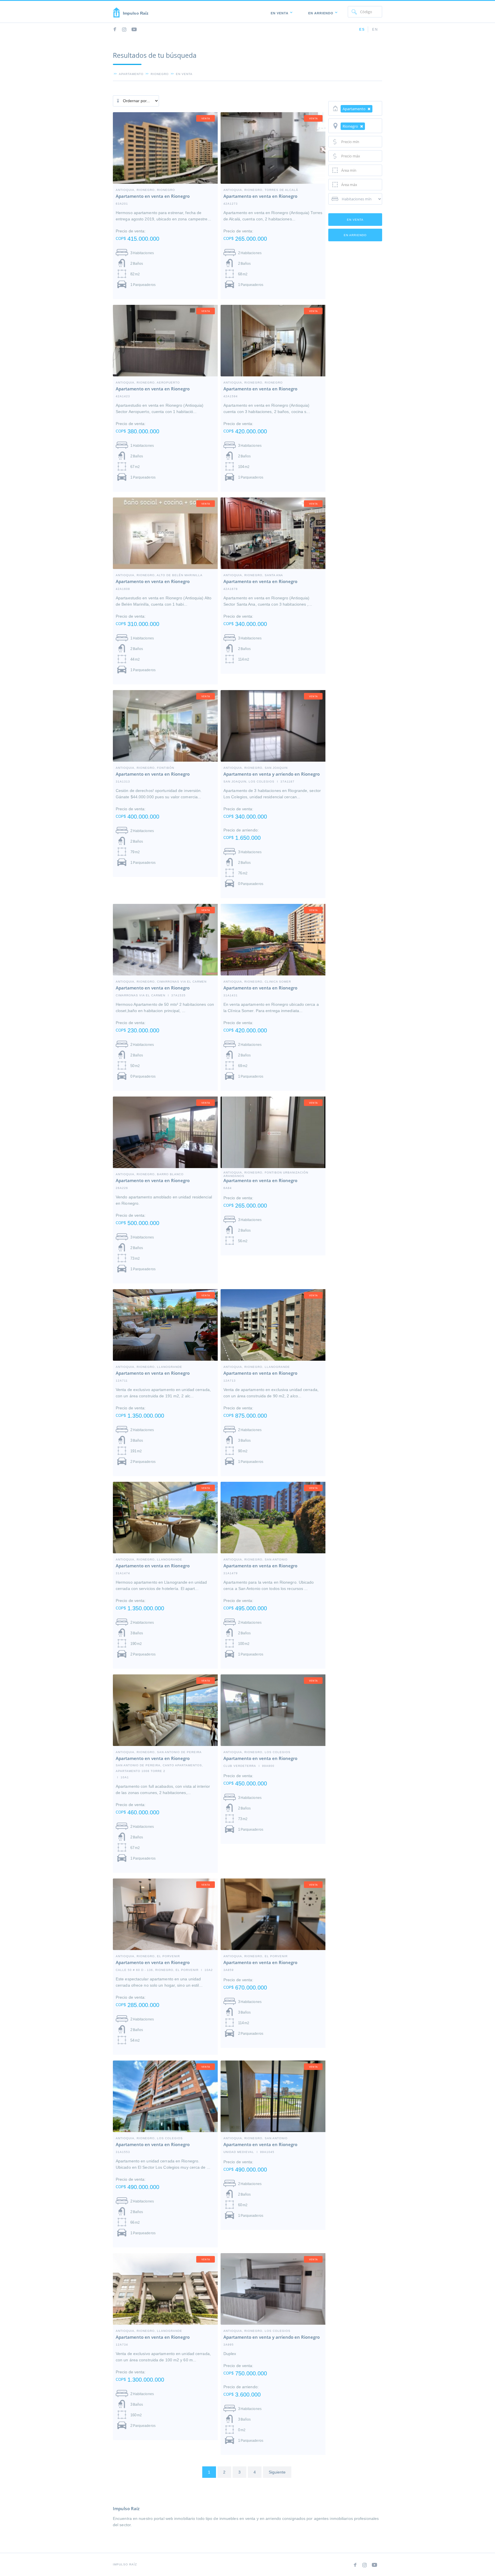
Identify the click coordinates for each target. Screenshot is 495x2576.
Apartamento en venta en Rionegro (153, 196)
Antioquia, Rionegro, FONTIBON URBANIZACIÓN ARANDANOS (266, 1172)
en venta (184, 74)
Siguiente (277, 2472)
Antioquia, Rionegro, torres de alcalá (261, 190)
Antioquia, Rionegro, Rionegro (145, 190)
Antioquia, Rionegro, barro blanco (150, 1174)
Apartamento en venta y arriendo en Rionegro (272, 774)
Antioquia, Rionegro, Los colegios (257, 1752)
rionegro (160, 74)
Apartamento (131, 74)
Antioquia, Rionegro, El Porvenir (148, 1956)
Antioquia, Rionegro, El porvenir (256, 1956)
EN (375, 29)
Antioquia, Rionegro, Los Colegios (149, 2138)
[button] (280, 12)
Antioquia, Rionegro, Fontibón (145, 768)
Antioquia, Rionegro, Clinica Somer (257, 981)
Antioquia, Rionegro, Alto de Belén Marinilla (159, 575)
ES (362, 29)
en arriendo (355, 235)
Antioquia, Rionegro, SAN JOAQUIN (256, 768)
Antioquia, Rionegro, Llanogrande (149, 1367)
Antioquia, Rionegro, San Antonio (256, 1559)
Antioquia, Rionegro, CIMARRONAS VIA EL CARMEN (161, 981)
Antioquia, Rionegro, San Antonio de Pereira (159, 1752)
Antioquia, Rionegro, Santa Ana (253, 575)
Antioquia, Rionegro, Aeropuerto (148, 382)
